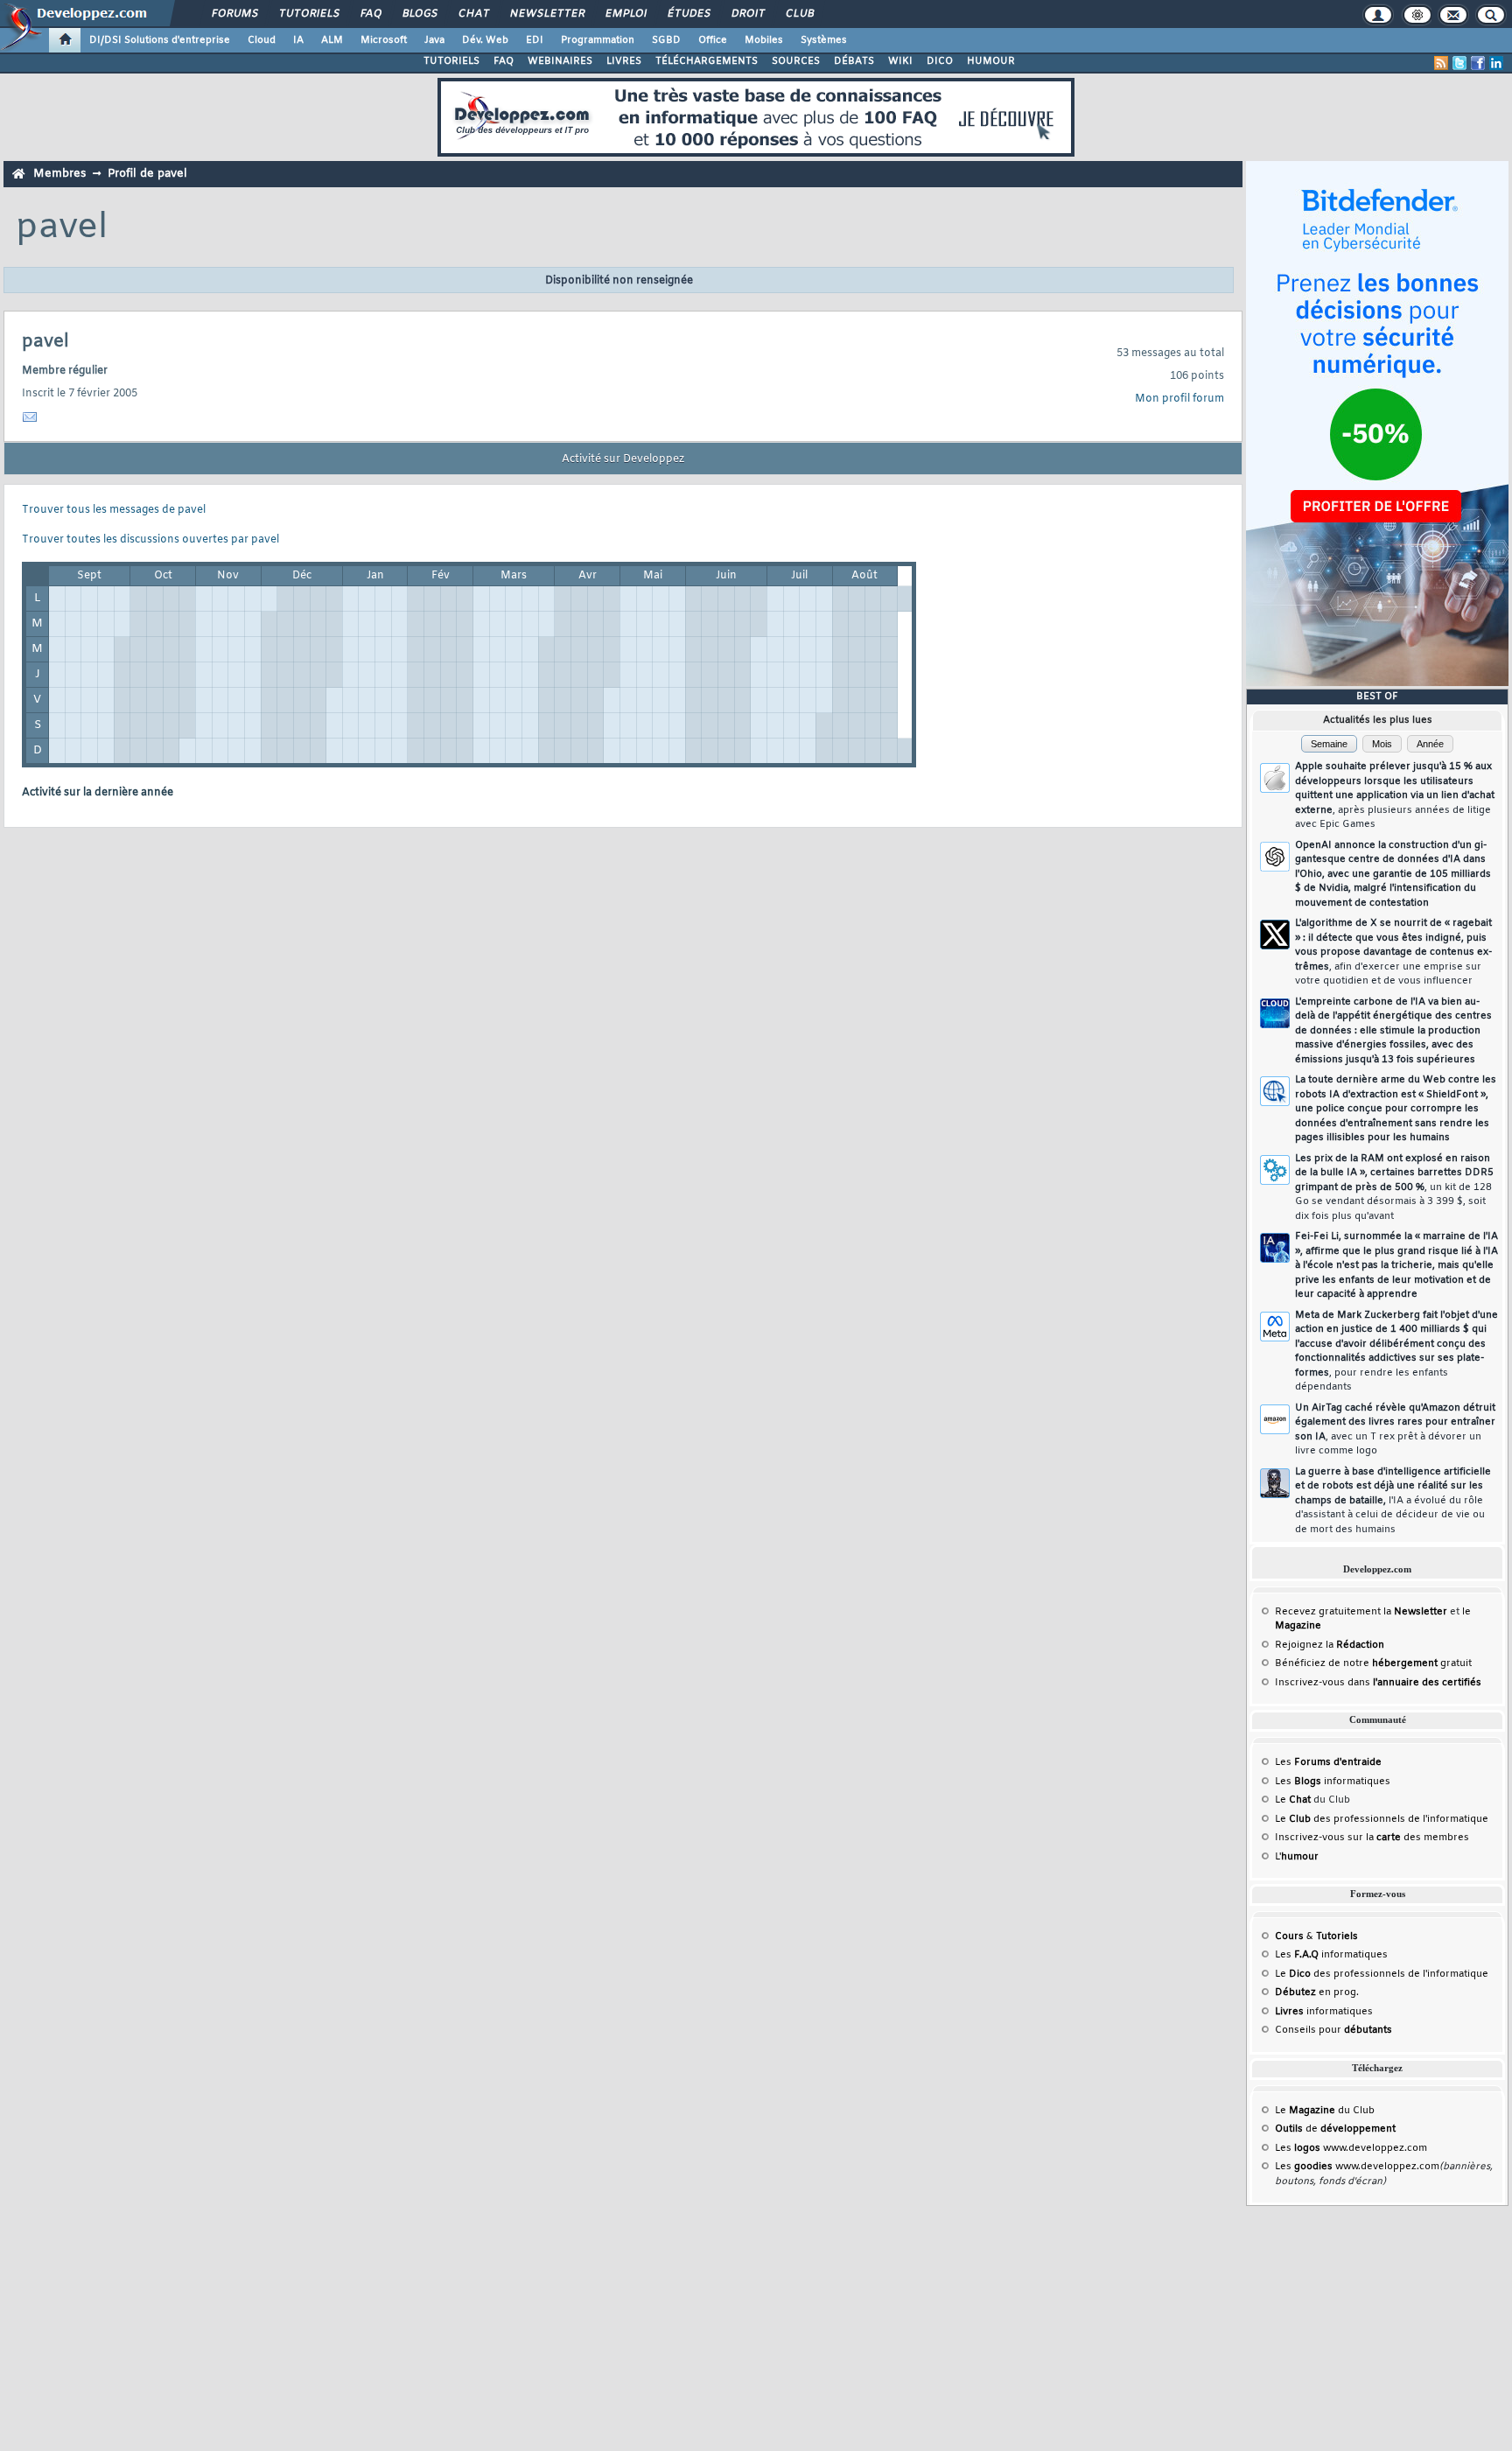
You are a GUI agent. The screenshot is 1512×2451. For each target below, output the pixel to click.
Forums (234, 14)
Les (1328, 1762)
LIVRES (624, 61)
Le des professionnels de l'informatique (1382, 1819)
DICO (940, 61)
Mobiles (764, 40)
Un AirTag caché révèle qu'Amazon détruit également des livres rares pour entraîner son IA (1395, 1430)
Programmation (598, 40)
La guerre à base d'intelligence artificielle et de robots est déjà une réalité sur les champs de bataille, (1393, 1501)
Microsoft (384, 40)
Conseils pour (1333, 2030)
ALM (332, 40)
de (1335, 2129)
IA (298, 40)
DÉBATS (854, 61)
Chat (473, 14)
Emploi (625, 14)
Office (713, 40)
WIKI (900, 61)
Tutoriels (308, 14)
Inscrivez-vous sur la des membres (1372, 1838)
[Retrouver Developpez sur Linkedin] (1496, 63)
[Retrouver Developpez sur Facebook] (1478, 63)
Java (434, 40)
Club (799, 14)
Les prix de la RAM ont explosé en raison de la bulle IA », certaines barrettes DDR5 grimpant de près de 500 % (1394, 1187)
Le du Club (1325, 2111)
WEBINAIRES (560, 61)
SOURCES (796, 61)
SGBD (666, 40)
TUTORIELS (451, 61)
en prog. (1317, 1992)
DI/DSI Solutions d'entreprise (160, 40)
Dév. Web (485, 40)
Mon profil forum (1179, 399)
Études (688, 14)
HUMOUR (991, 61)
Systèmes (824, 40)
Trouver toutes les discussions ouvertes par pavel (150, 540)
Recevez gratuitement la (1361, 1612)
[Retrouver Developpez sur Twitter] (1459, 63)
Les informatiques (1333, 1782)
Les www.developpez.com (1351, 2148)
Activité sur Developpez (623, 459)
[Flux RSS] (1441, 63)
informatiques (1324, 2012)
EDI (535, 40)
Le (1293, 1800)
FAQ (370, 14)
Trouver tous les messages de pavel (114, 510)
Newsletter (546, 14)
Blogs (419, 14)
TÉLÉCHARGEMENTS (707, 61)
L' (1297, 1857)
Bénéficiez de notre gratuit (1373, 1663)
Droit (747, 14)
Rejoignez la (1330, 1645)
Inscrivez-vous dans (1378, 1683)
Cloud (262, 40)
